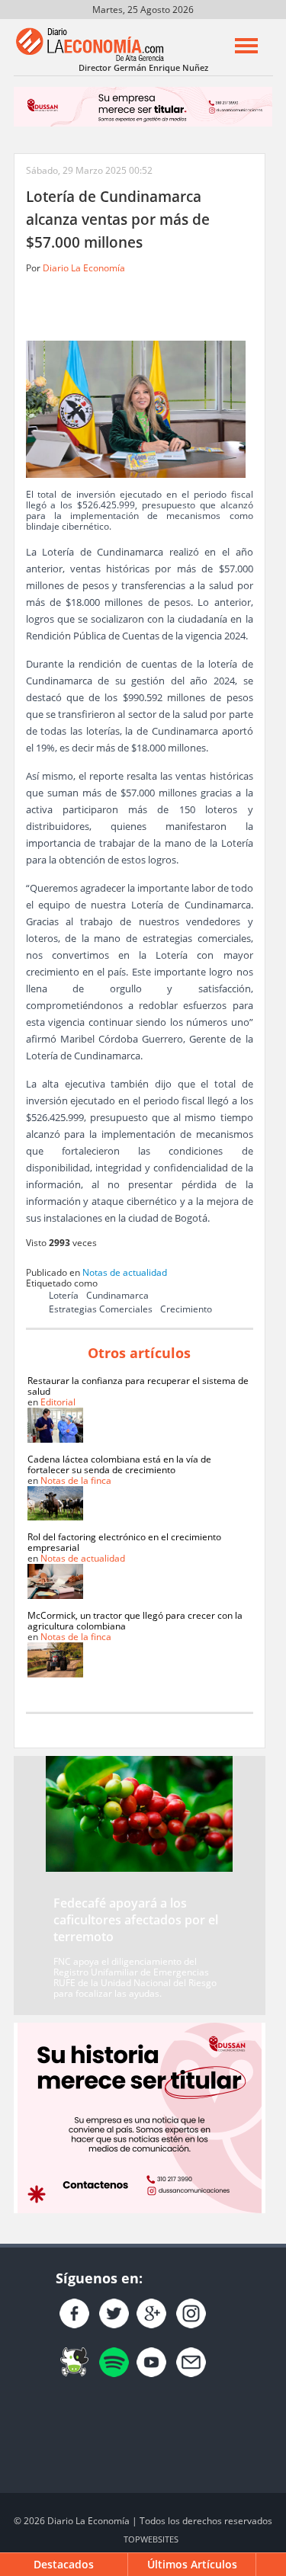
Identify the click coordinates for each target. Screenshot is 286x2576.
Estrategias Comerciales (101, 1309)
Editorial (58, 1402)
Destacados (64, 2564)
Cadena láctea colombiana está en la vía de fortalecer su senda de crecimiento (119, 1464)
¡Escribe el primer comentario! (231, 306)
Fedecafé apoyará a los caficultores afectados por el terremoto (136, 1920)
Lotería (64, 1295)
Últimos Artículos (192, 2564)
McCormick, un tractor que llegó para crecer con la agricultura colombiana (135, 1621)
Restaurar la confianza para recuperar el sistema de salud (138, 1386)
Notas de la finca (76, 1480)
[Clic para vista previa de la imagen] (136, 408)
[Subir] (272, 2565)
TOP (151, 2539)
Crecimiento (186, 1309)
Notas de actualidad (125, 1272)
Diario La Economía (84, 268)
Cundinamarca (117, 1295)
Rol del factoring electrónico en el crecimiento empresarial (124, 1542)
